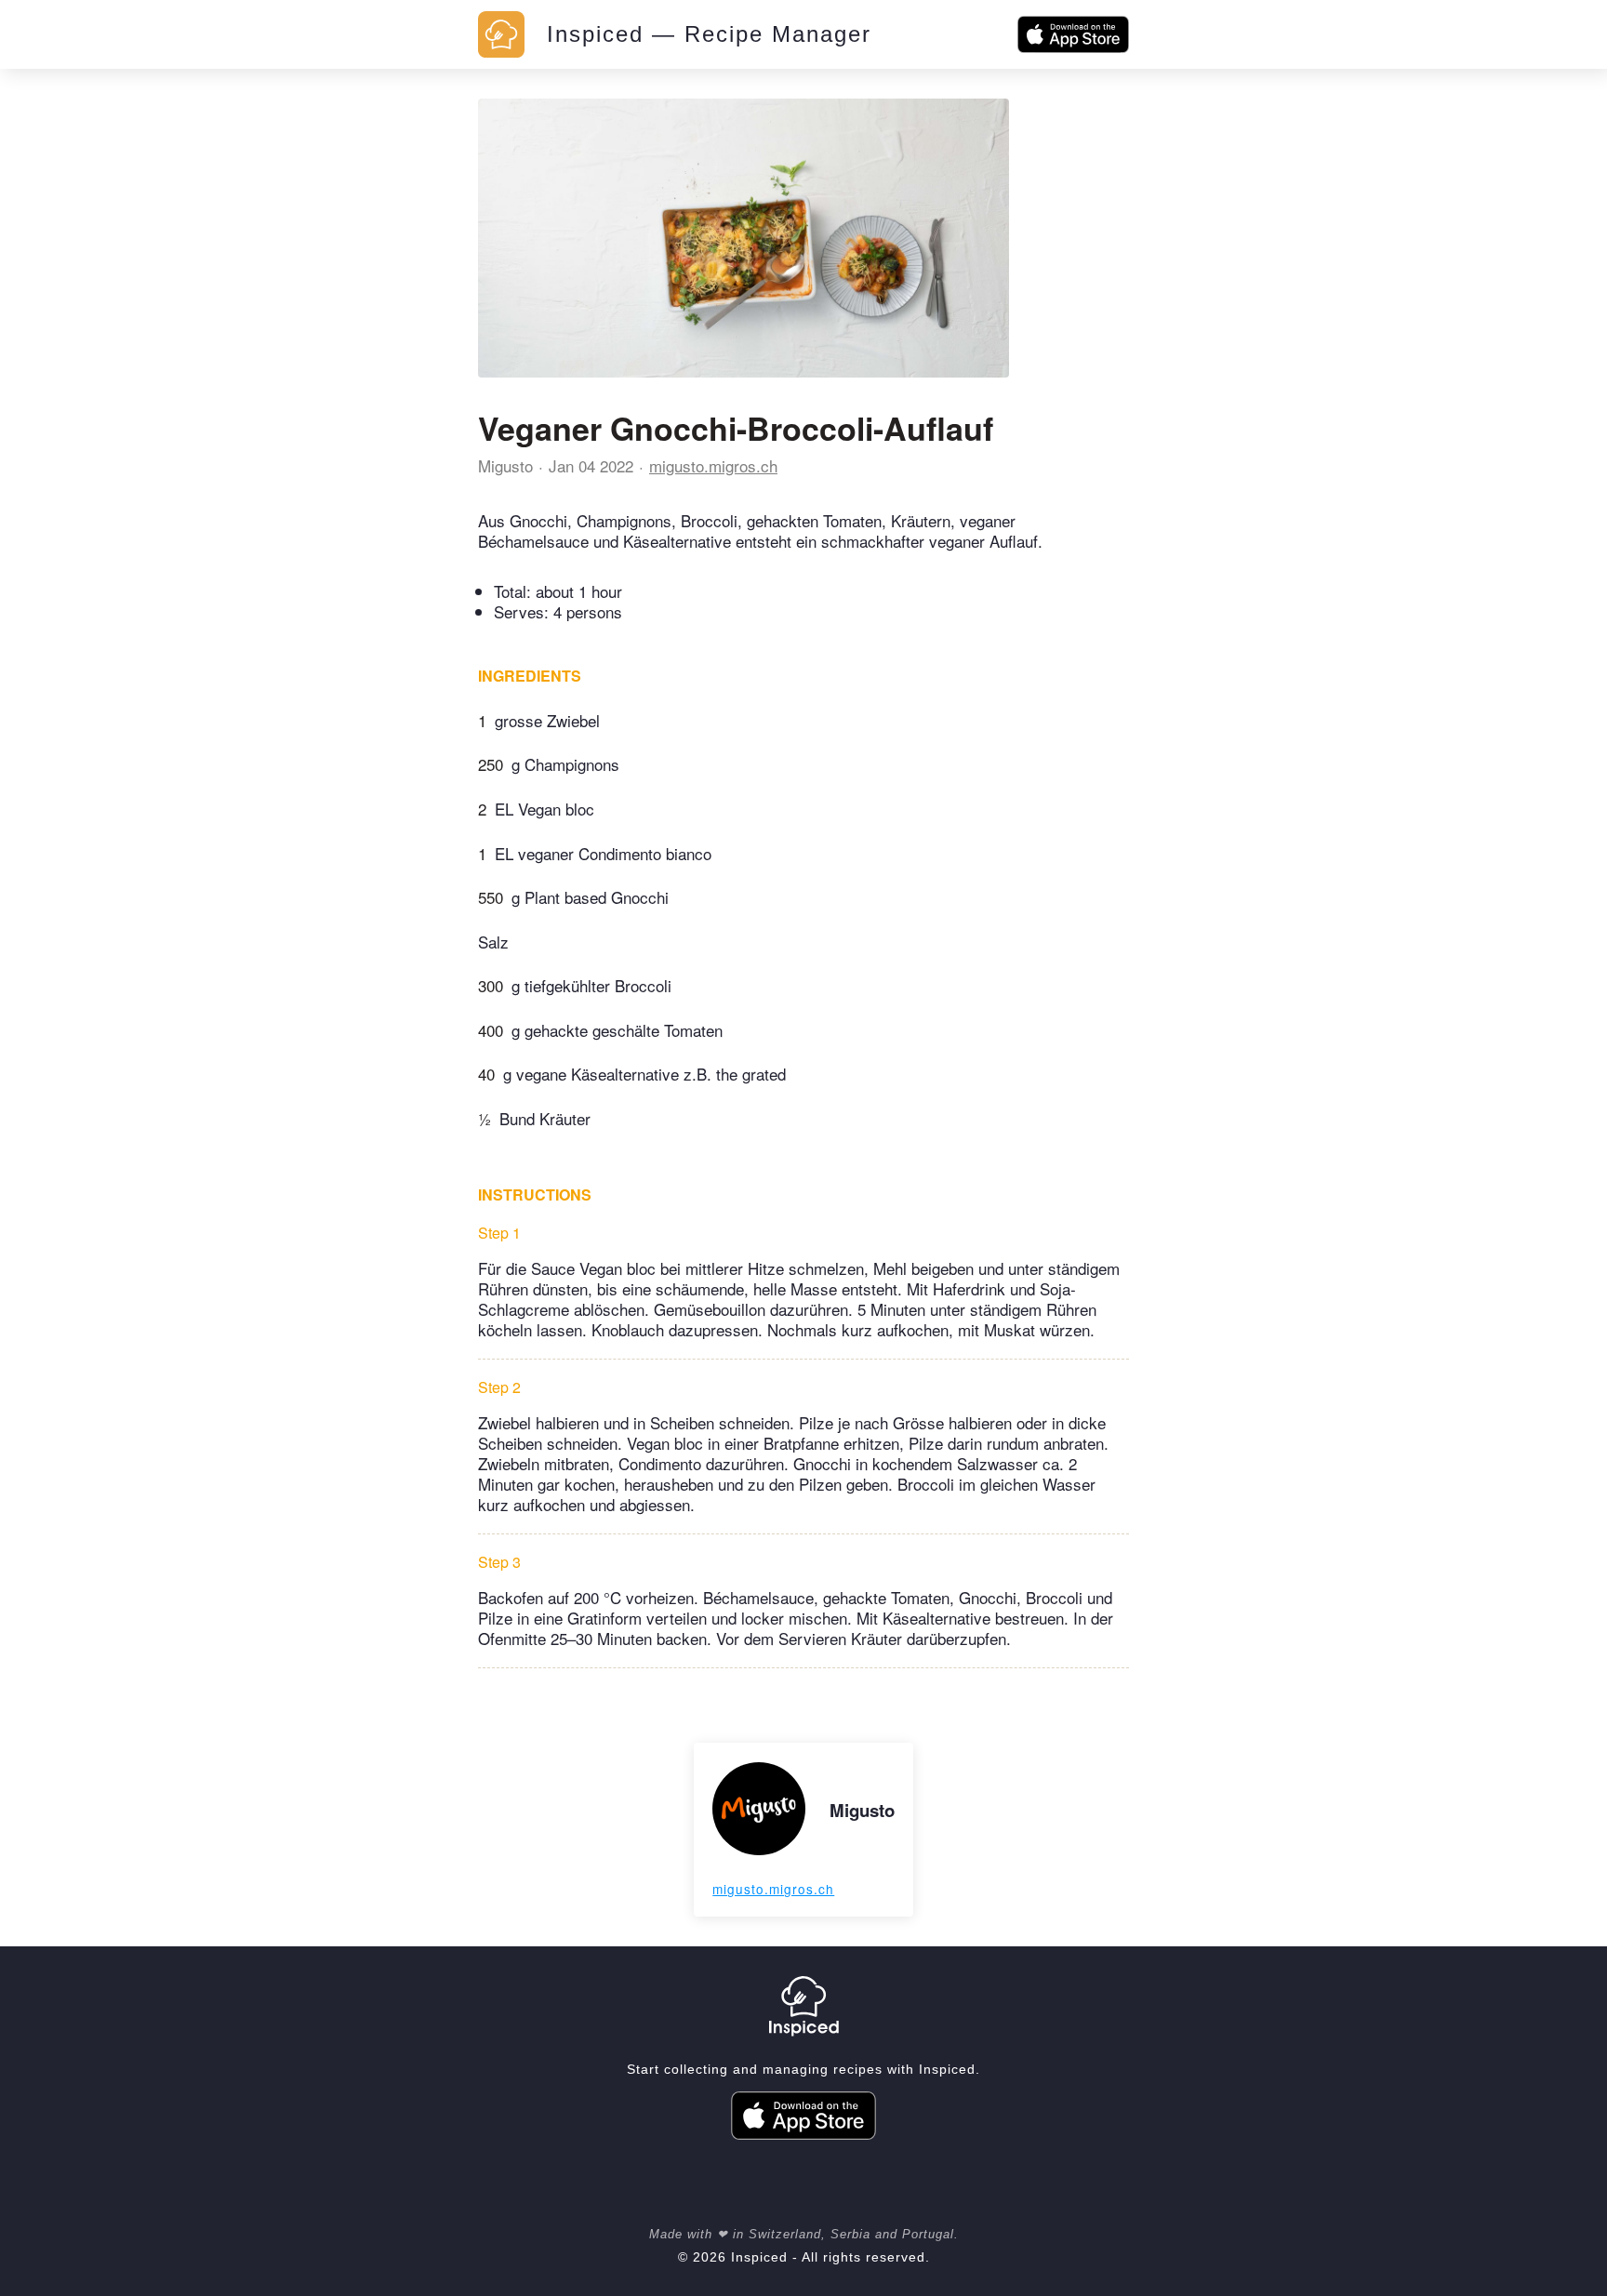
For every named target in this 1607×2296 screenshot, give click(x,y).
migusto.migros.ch (713, 465)
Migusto (505, 465)
